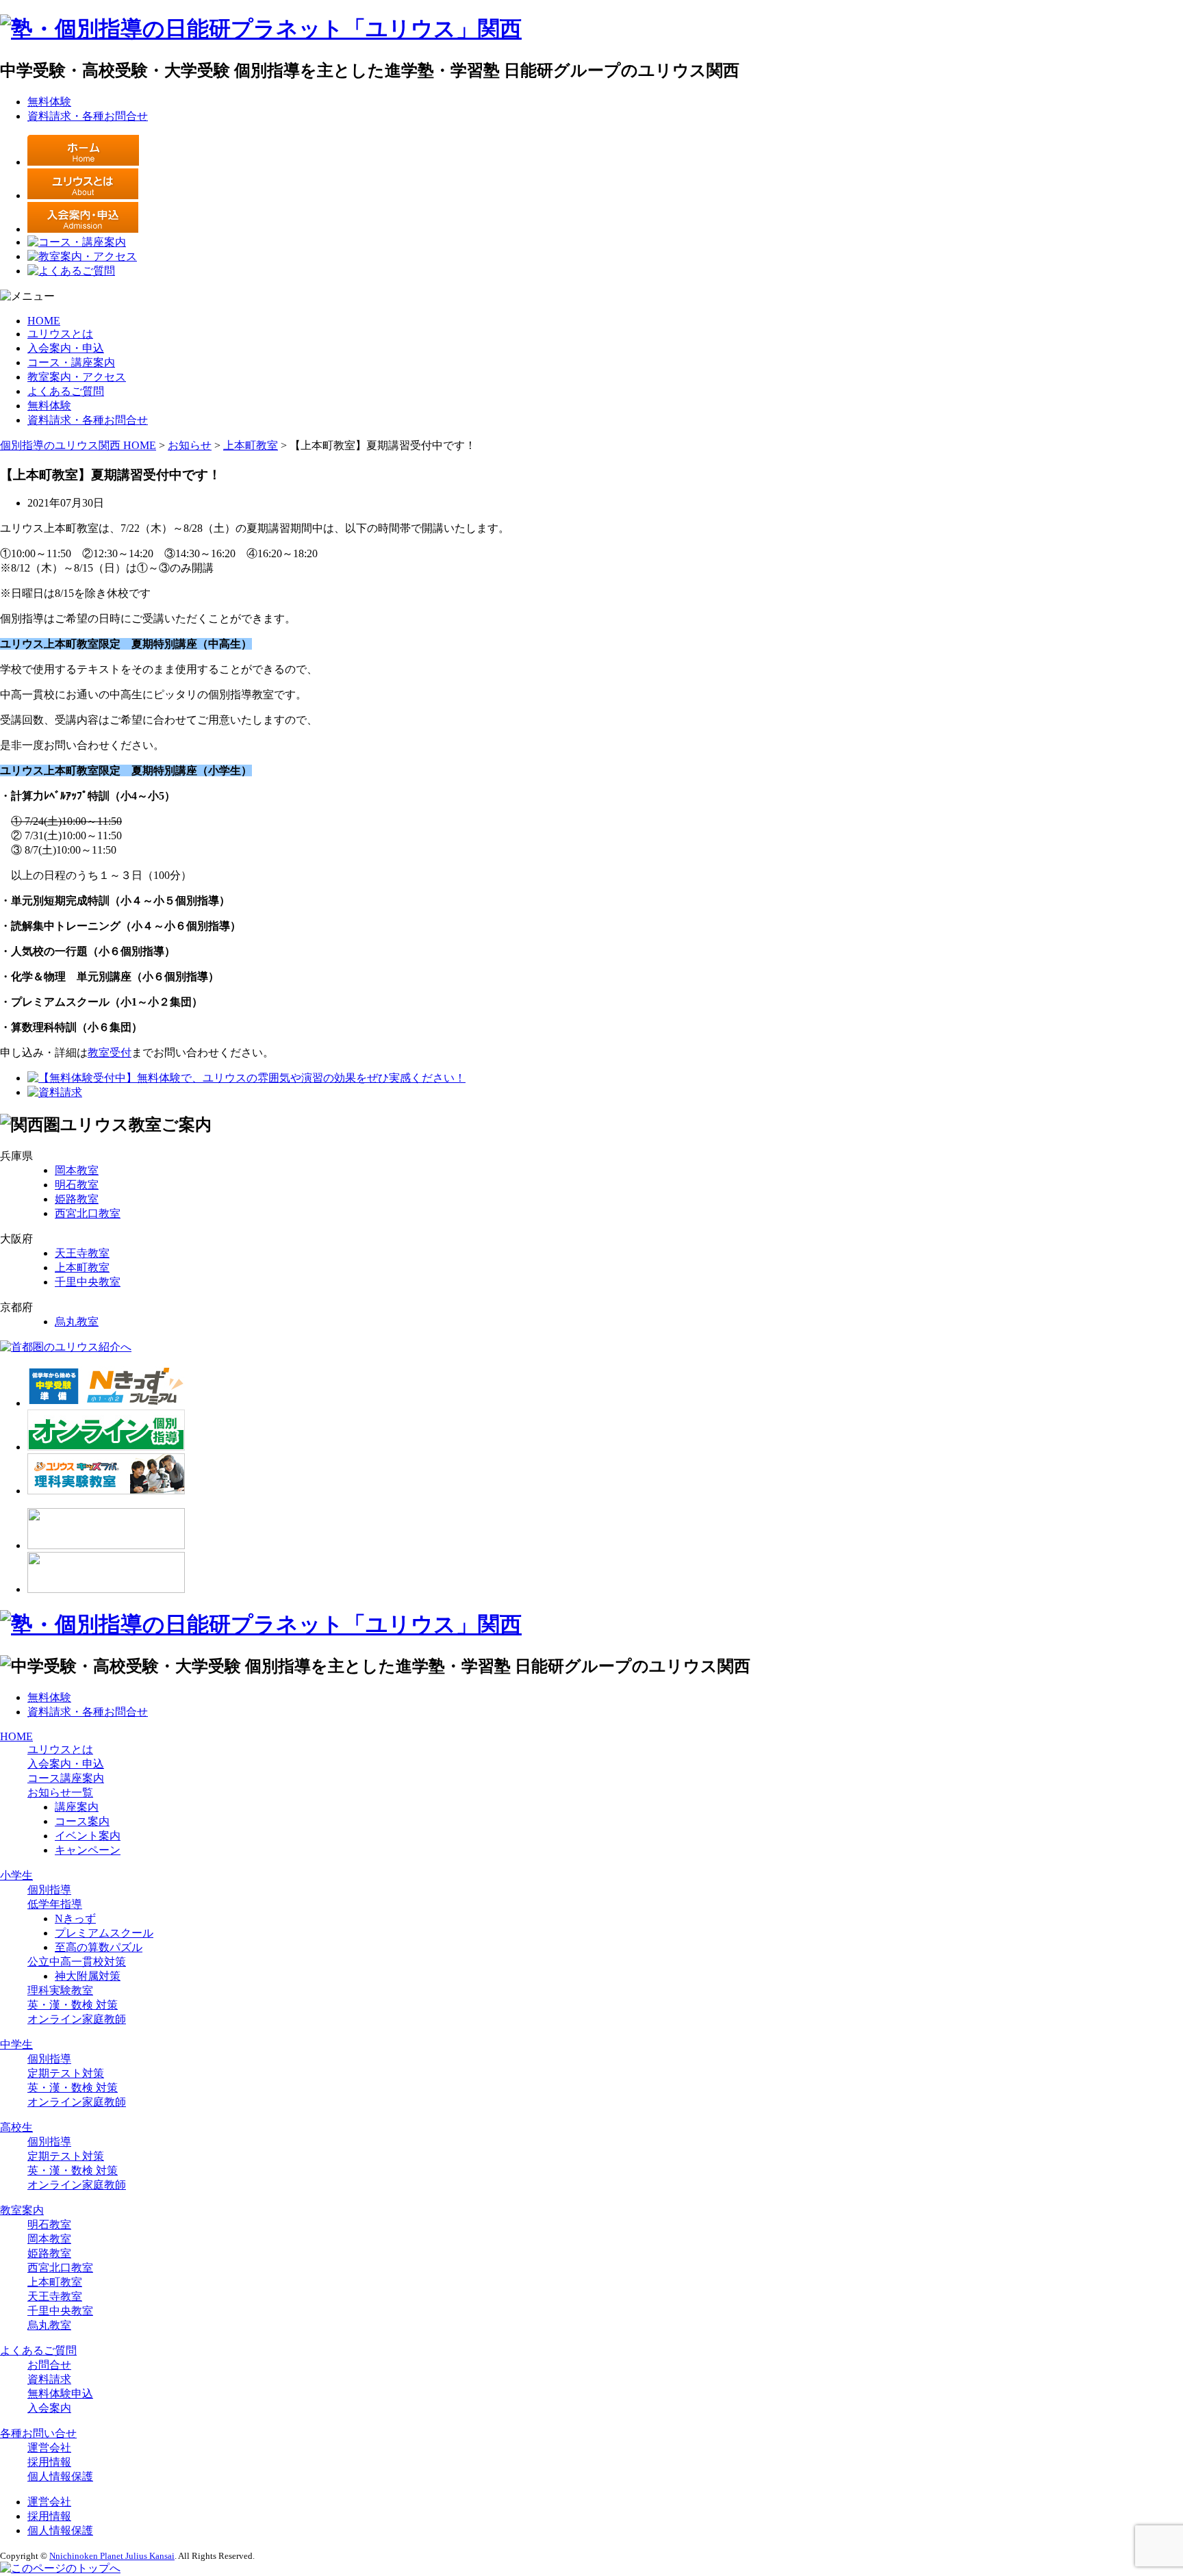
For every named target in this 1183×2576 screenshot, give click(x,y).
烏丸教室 (77, 1322)
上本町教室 (82, 1267)
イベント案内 (88, 1836)
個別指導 (49, 1890)
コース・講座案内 (71, 362)
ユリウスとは (60, 334)
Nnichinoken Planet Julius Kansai (112, 2556)
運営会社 (49, 2448)
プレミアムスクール (104, 1933)
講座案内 (77, 1807)
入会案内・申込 (66, 348)
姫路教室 (77, 1199)
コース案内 (82, 1821)
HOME (44, 321)
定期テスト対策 (66, 2073)
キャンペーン (88, 1850)
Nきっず (75, 1918)
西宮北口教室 (88, 1213)
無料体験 (49, 102)
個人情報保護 (60, 2476)
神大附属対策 (88, 1976)
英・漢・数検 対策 (73, 2005)
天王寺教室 (82, 1253)
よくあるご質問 (66, 391)
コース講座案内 (66, 1778)
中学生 (16, 2044)
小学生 (16, 1875)
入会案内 (49, 2408)
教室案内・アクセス (77, 377)
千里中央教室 (88, 1282)
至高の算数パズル (99, 1947)
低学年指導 (55, 1904)
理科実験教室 (60, 1990)
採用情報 (49, 2462)
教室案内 (22, 2210)
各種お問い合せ (38, 2433)
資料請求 (49, 2379)
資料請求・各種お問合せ (88, 116)
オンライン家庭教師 (77, 2019)
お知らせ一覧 (60, 1793)
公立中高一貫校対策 (77, 1962)
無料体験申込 (60, 2394)
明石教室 (77, 1185)
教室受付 (110, 1053)
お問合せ (49, 2365)
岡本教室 (77, 1170)
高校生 (16, 2127)
